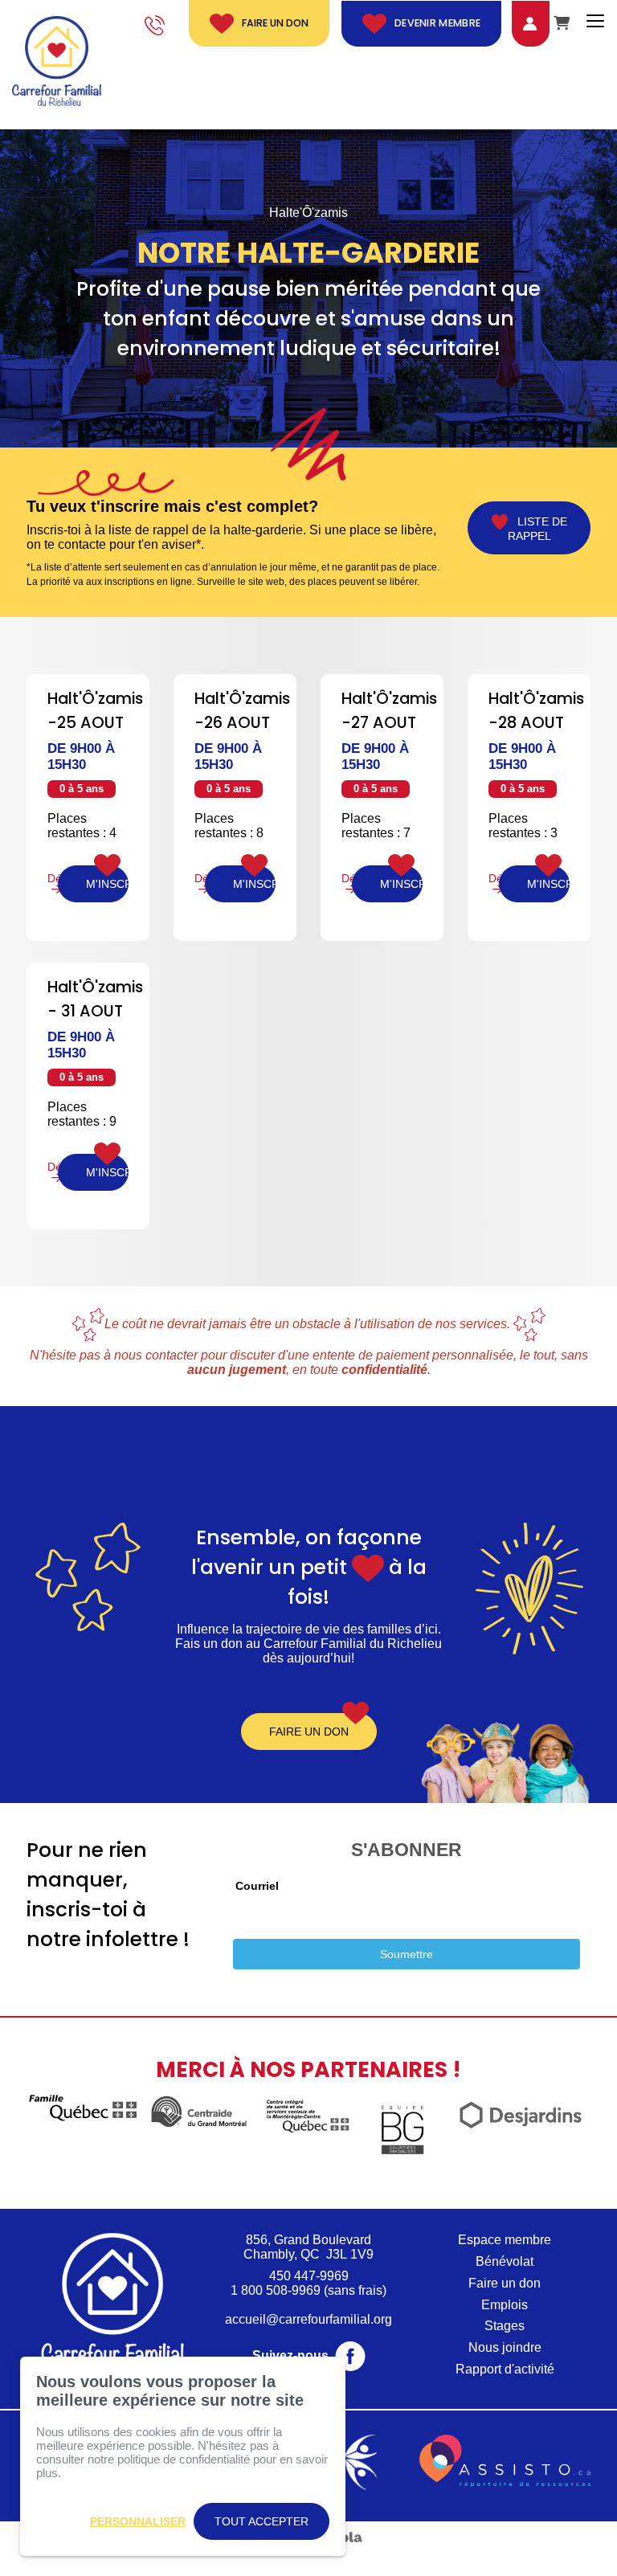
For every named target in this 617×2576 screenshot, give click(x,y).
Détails (53, 879)
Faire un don (275, 23)
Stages (505, 2326)
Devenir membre (437, 22)
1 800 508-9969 (276, 2290)
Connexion (517, 23)
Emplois (505, 2305)
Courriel (257, 1886)
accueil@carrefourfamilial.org (308, 2319)
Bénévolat (505, 2261)
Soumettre (407, 1954)
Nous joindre (505, 2347)
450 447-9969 (309, 2276)
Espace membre (505, 2240)
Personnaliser (138, 2521)
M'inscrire (107, 884)
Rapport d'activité (505, 2369)
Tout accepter (262, 2521)
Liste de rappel (537, 529)
